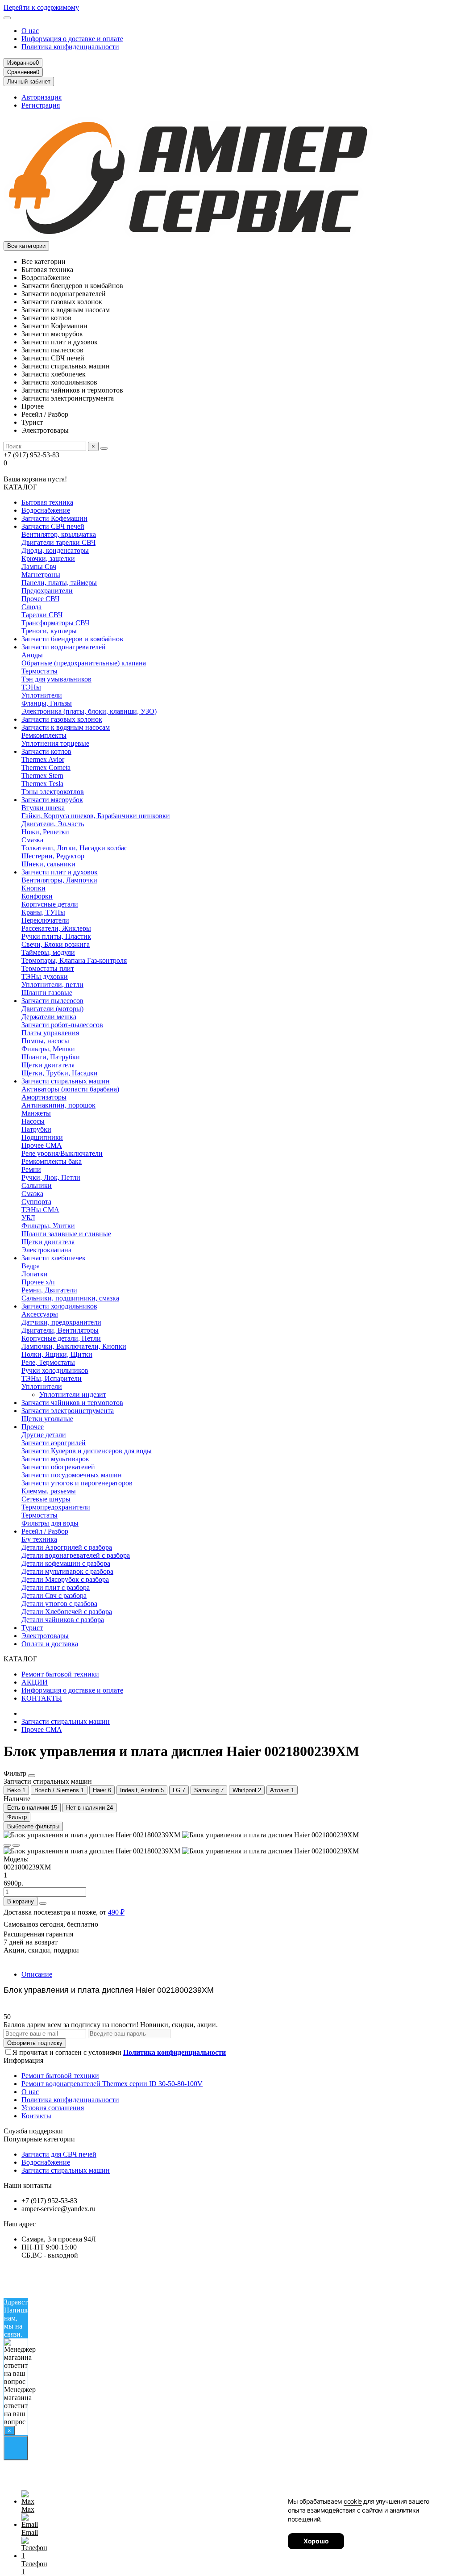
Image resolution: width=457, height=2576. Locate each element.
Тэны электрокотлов (53, 792)
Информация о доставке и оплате (72, 39)
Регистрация (41, 105)
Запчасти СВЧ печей (53, 526)
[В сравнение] (16, 1845)
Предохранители (47, 591)
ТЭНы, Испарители (52, 1378)
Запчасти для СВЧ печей (59, 2154)
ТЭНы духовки (45, 976)
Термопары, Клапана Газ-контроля (74, 960)
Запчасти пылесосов (52, 1001)
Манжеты (36, 1113)
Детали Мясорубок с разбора (65, 1579)
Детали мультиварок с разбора (67, 1571)
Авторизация (42, 97)
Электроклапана (46, 1250)
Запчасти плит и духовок (60, 872)
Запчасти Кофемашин (54, 518)
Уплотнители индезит (73, 1395)
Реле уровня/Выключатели (62, 1153)
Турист (32, 1628)
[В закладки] (7, 1845)
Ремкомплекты (44, 735)
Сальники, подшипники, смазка (70, 1298)
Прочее (33, 1427)
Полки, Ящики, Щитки (57, 1354)
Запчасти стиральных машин (66, 1081)
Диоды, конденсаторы (55, 550)
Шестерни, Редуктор (53, 856)
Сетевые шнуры (46, 1499)
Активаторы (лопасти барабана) (70, 1089)
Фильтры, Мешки (48, 1049)
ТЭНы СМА (40, 1210)
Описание (37, 1974)
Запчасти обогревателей (58, 1467)
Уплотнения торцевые (55, 743)
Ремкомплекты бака (52, 1161)
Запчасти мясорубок (52, 800)
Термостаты (39, 671)
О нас (30, 31)
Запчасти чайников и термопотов (72, 1403)
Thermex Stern (42, 776)
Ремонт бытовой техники (60, 1674)
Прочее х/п (38, 1282)
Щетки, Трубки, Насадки (60, 1073)
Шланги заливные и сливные (66, 1234)
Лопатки (35, 1274)
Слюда (31, 607)
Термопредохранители (56, 1507)
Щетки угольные (47, 1419)
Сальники (37, 1186)
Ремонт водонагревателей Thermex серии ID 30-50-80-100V (112, 2084)
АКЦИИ (35, 1682)
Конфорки (37, 896)
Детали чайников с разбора (63, 1620)
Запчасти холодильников (59, 1306)
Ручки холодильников (55, 1370)
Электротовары (45, 1636)
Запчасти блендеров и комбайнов (72, 639)
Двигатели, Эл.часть (53, 824)
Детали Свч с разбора (54, 1595)
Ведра (31, 1266)
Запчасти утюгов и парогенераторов (77, 1483)
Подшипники (42, 1137)
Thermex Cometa (46, 767)
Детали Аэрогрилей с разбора (67, 1547)
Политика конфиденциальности (70, 47)
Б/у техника (39, 1539)
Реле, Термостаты (48, 1362)
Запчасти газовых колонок (62, 719)
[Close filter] (32, 1776)
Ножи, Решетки (45, 832)
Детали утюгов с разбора (59, 1604)
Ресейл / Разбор (45, 1531)
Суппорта (36, 1202)
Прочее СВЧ (40, 599)
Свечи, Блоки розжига (56, 944)
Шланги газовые (47, 993)
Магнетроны (41, 575)
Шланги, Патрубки (51, 1057)
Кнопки (33, 888)
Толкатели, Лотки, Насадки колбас (74, 848)
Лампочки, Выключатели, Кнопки (74, 1346)
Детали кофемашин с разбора (66, 1563)
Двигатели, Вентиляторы (60, 1330)
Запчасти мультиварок (55, 1459)
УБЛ (28, 1218)
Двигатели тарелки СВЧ (58, 542)
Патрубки (36, 1129)
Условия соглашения (53, 2108)
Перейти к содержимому (41, 7)
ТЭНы (31, 687)
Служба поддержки (33, 2131)
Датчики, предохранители (61, 1322)
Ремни (31, 1169)
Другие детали (44, 1435)
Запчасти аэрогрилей (54, 1443)
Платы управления (50, 1033)
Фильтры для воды (50, 1523)
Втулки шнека (43, 808)
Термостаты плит (48, 968)
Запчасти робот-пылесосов (62, 1025)
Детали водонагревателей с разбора (76, 1555)
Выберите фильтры (33, 1826)
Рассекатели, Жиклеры (56, 928)
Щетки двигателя (48, 1065)
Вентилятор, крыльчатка (59, 534)
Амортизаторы (44, 1097)
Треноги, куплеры (49, 631)
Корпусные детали (50, 904)
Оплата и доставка (50, 1644)
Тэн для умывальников (56, 679)
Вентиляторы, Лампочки (59, 880)
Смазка (32, 840)
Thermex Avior (43, 759)
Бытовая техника (47, 502)
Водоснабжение (46, 510)
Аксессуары (40, 1314)
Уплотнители (42, 695)
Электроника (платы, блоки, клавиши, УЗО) (89, 711)
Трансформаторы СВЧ (55, 623)
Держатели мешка (49, 1017)
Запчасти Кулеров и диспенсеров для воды (87, 1451)
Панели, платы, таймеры (59, 583)
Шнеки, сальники (48, 864)
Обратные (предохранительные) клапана (84, 663)
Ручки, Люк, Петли (51, 1177)
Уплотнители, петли (52, 985)
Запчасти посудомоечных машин (72, 1475)
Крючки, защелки (48, 558)
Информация (23, 2060)
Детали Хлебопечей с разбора (67, 1612)
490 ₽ (116, 1912)
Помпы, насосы (45, 1041)
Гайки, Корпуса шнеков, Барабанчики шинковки (96, 816)
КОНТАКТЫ (42, 1698)
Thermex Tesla (42, 784)
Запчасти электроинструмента (68, 1411)
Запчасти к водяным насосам (66, 727)
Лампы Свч (39, 567)
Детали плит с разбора (56, 1587)
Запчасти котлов (46, 751)
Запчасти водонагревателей (64, 647)
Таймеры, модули (48, 952)
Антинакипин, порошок (58, 1105)
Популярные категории (39, 2139)
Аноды (32, 655)
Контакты (36, 2116)
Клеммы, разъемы (49, 1491)
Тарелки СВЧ (42, 615)
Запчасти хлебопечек (54, 1258)
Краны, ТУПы (43, 912)
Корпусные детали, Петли (61, 1338)
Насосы (33, 1121)
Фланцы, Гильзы (47, 703)
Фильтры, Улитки (48, 1226)
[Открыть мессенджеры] (16, 2448)
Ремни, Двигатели (49, 1290)
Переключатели (45, 920)
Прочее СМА (42, 1145)
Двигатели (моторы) (52, 1009)
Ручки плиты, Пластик (56, 936)
